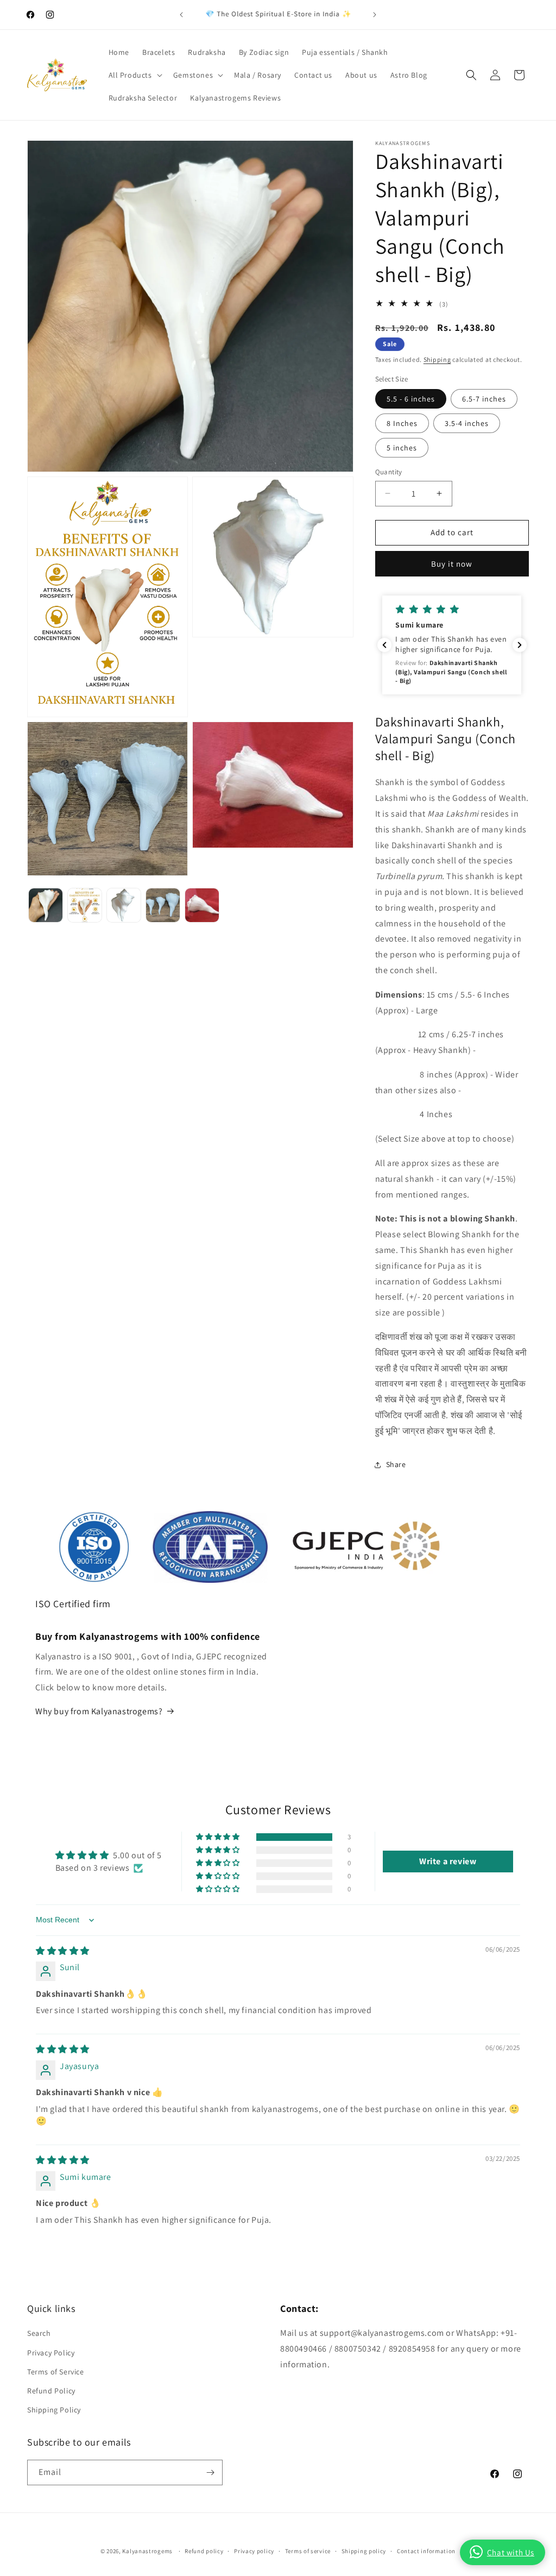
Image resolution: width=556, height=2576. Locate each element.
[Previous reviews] (384, 645)
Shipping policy (364, 2551)
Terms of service (308, 2551)
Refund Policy (51, 2391)
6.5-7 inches (484, 399)
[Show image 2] (85, 905)
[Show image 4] (163, 905)
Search (39, 2333)
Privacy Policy (51, 2353)
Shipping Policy (54, 2410)
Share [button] (396, 1464)
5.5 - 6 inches (411, 399)
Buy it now (452, 564)
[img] (63, 1951)
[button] (134, 75)
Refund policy (204, 2551)
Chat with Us (511, 2552)
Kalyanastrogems (147, 2551)
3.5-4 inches (467, 423)
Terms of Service (56, 2372)
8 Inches (402, 423)
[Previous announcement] (181, 15)
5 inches (402, 448)
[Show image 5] (202, 905)
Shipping (437, 359)
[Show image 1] (46, 905)
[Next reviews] (520, 645)
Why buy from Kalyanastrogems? (99, 1711)
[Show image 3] (124, 905)
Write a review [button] (448, 1861)
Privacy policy (254, 2551)
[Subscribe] (210, 2472)
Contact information (426, 2551)
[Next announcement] (375, 15)
